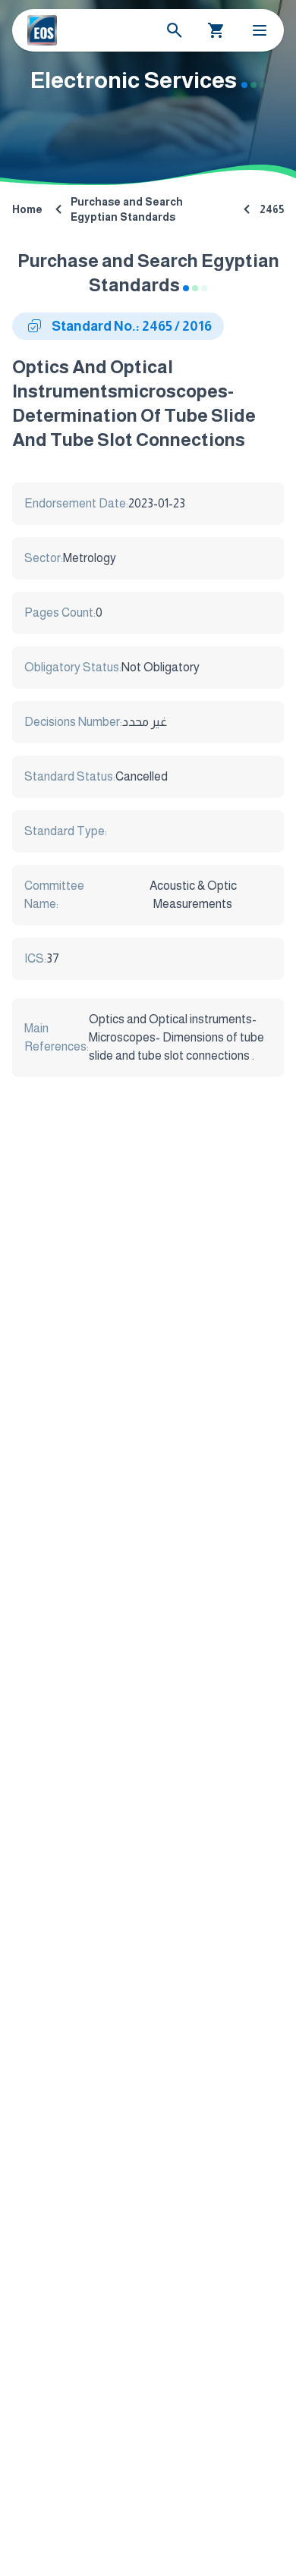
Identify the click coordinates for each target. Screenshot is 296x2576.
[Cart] (216, 30)
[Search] (175, 30)
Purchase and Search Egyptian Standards (127, 209)
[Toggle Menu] (260, 30)
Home (27, 209)
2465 (272, 209)
